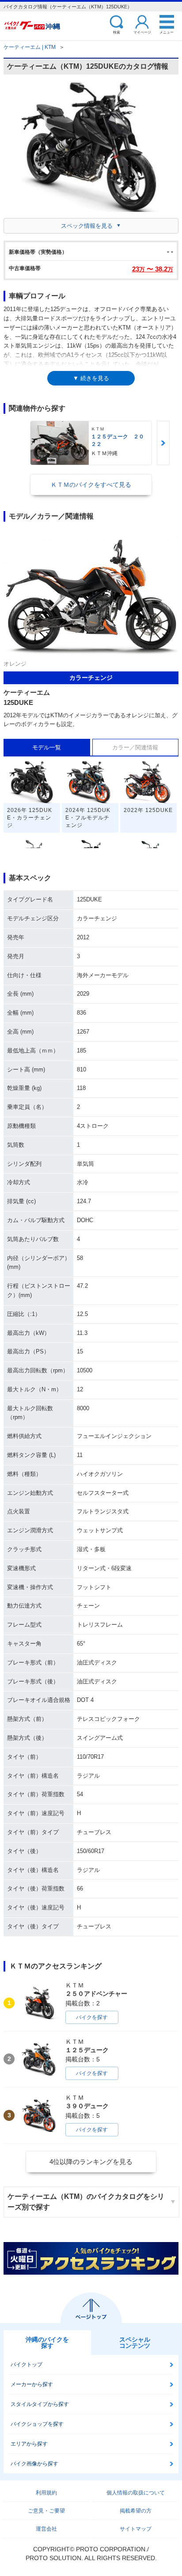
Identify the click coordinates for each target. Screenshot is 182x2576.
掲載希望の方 (136, 2511)
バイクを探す (92, 2017)
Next (163, 443)
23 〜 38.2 (153, 269)
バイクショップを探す (37, 2424)
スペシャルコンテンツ (135, 2342)
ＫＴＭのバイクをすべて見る (91, 485)
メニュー (167, 32)
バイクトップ (27, 2365)
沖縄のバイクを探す (47, 2342)
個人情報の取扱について (136, 2493)
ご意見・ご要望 (46, 2511)
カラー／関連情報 (135, 747)
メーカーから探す (32, 2384)
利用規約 (46, 2493)
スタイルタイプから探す (40, 2404)
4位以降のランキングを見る (91, 2162)
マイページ (142, 32)
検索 (117, 32)
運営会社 (46, 2529)
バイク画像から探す (34, 2464)
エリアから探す (29, 2444)
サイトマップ (136, 2529)
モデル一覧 (47, 747)
